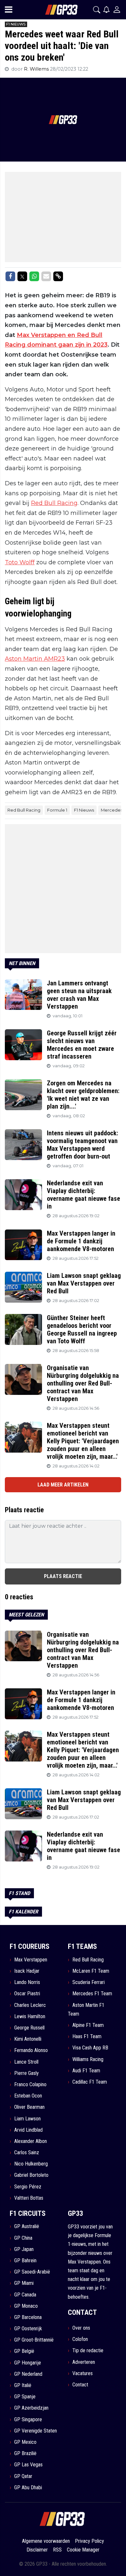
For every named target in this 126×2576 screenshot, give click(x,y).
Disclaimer (37, 2550)
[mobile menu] (9, 10)
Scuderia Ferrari (89, 1982)
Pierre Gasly (26, 2073)
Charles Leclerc (30, 2005)
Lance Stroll (26, 2062)
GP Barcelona (28, 2317)
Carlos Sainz (27, 2152)
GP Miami (24, 2283)
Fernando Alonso (31, 2050)
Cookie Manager (83, 2550)
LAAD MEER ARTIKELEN (63, 1485)
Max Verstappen (31, 1960)
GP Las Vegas (28, 2465)
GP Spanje (25, 2397)
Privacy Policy (89, 2541)
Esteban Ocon (28, 2096)
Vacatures (83, 2373)
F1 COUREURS (30, 1946)
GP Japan (24, 2249)
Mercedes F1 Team (92, 1994)
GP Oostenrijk (28, 2329)
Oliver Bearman (29, 2107)
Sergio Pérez (28, 2187)
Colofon (80, 2339)
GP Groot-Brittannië (34, 2340)
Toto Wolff (20, 562)
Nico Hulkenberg (31, 2164)
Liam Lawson (27, 2119)
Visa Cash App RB (90, 2048)
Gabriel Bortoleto (31, 2175)
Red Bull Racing (54, 503)
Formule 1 (57, 810)
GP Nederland (28, 2374)
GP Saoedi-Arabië (32, 2272)
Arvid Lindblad (28, 2130)
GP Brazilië (25, 2453)
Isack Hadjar (27, 1971)
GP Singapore (28, 2419)
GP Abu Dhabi (28, 2487)
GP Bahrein (25, 2260)
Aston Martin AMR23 (35, 659)
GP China (23, 2238)
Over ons (81, 2328)
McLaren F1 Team (91, 1971)
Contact (80, 2385)
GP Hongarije (28, 2363)
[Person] (117, 10)
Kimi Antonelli (28, 2039)
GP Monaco (26, 2306)
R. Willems (37, 69)
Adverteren (84, 2362)
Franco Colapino (30, 2084)
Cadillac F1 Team (90, 2082)
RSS (57, 2550)
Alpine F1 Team (88, 2025)
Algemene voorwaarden (46, 2541)
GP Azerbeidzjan (31, 2408)
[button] (97, 10)
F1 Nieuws (84, 810)
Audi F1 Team (86, 2071)
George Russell (29, 2028)
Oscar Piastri (27, 1994)
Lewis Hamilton (30, 2016)
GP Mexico (25, 2442)
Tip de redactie (88, 2350)
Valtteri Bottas (29, 2198)
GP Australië (27, 2226)
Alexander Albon (31, 2141)
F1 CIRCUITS (28, 2213)
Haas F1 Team (87, 2036)
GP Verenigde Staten (36, 2431)
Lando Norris (27, 1982)
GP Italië (23, 2385)
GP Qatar (23, 2476)
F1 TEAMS (82, 1946)
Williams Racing (88, 2059)
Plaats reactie (63, 1576)
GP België (24, 2351)
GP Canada (25, 2295)
